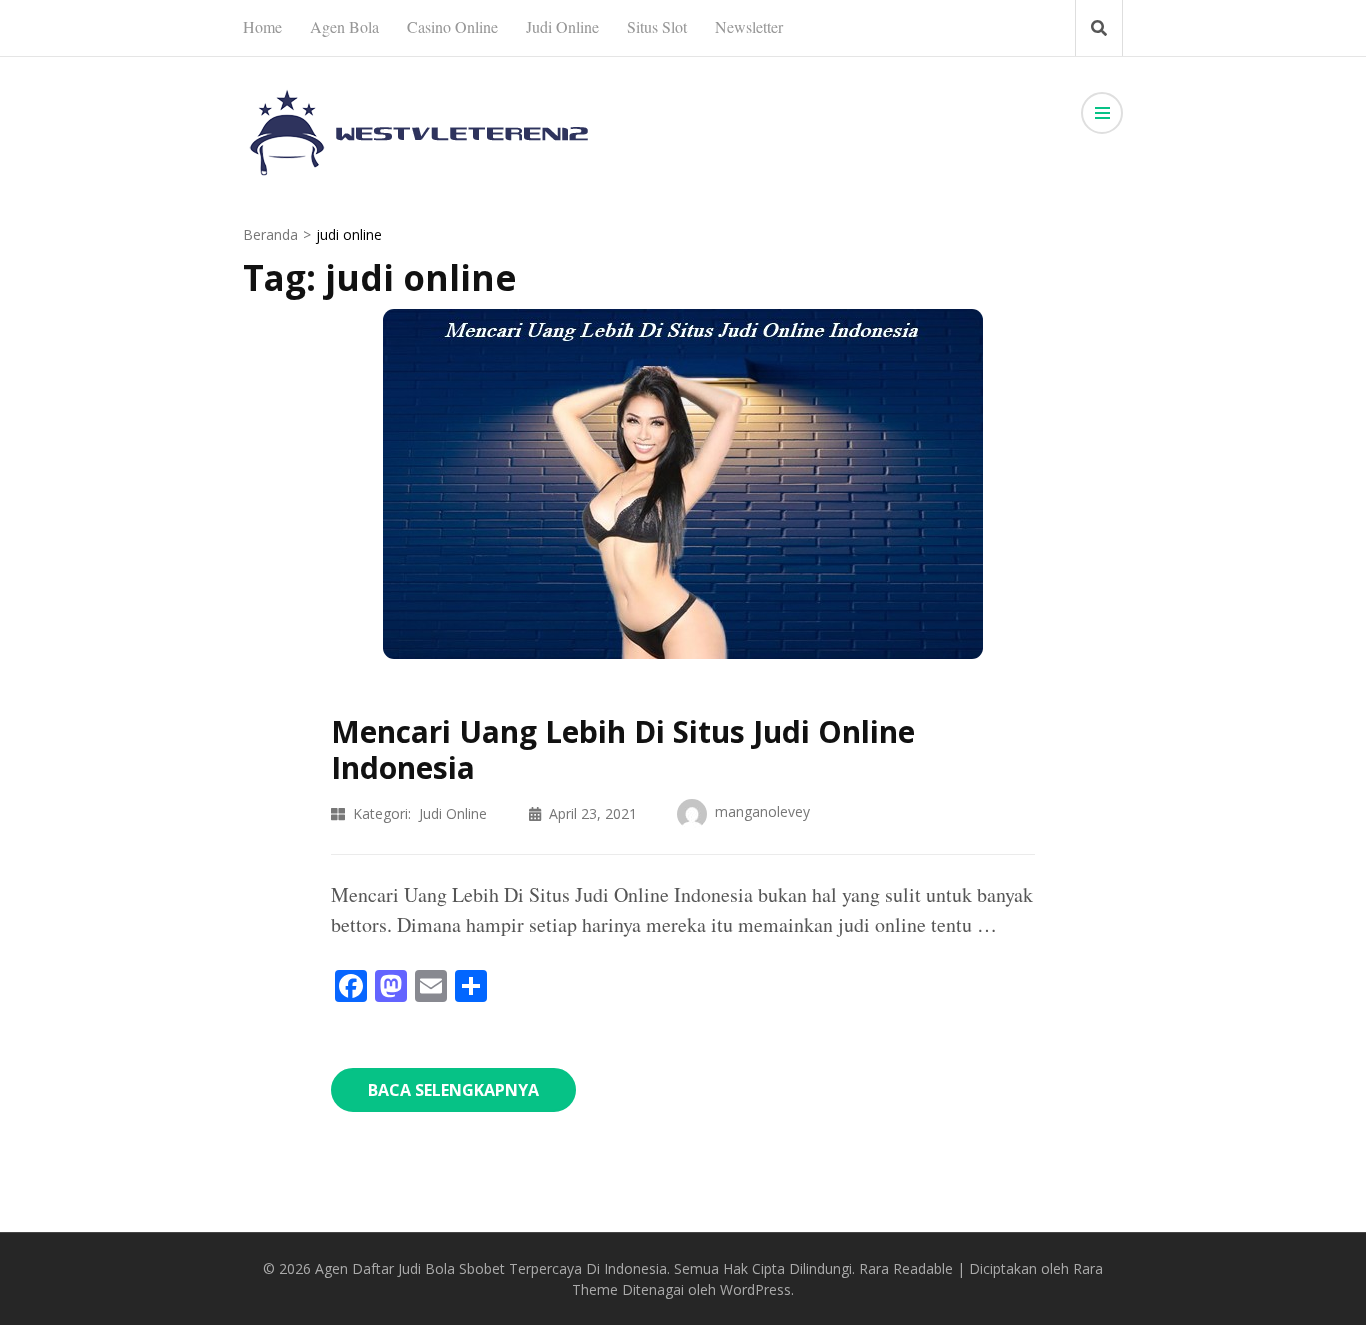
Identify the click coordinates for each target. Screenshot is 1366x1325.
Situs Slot (657, 26)
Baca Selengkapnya (453, 1090)
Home (262, 26)
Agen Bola (344, 26)
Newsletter (749, 26)
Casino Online (452, 26)
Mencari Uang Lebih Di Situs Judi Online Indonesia (623, 749)
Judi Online (562, 26)
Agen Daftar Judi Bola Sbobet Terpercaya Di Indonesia (491, 1268)
